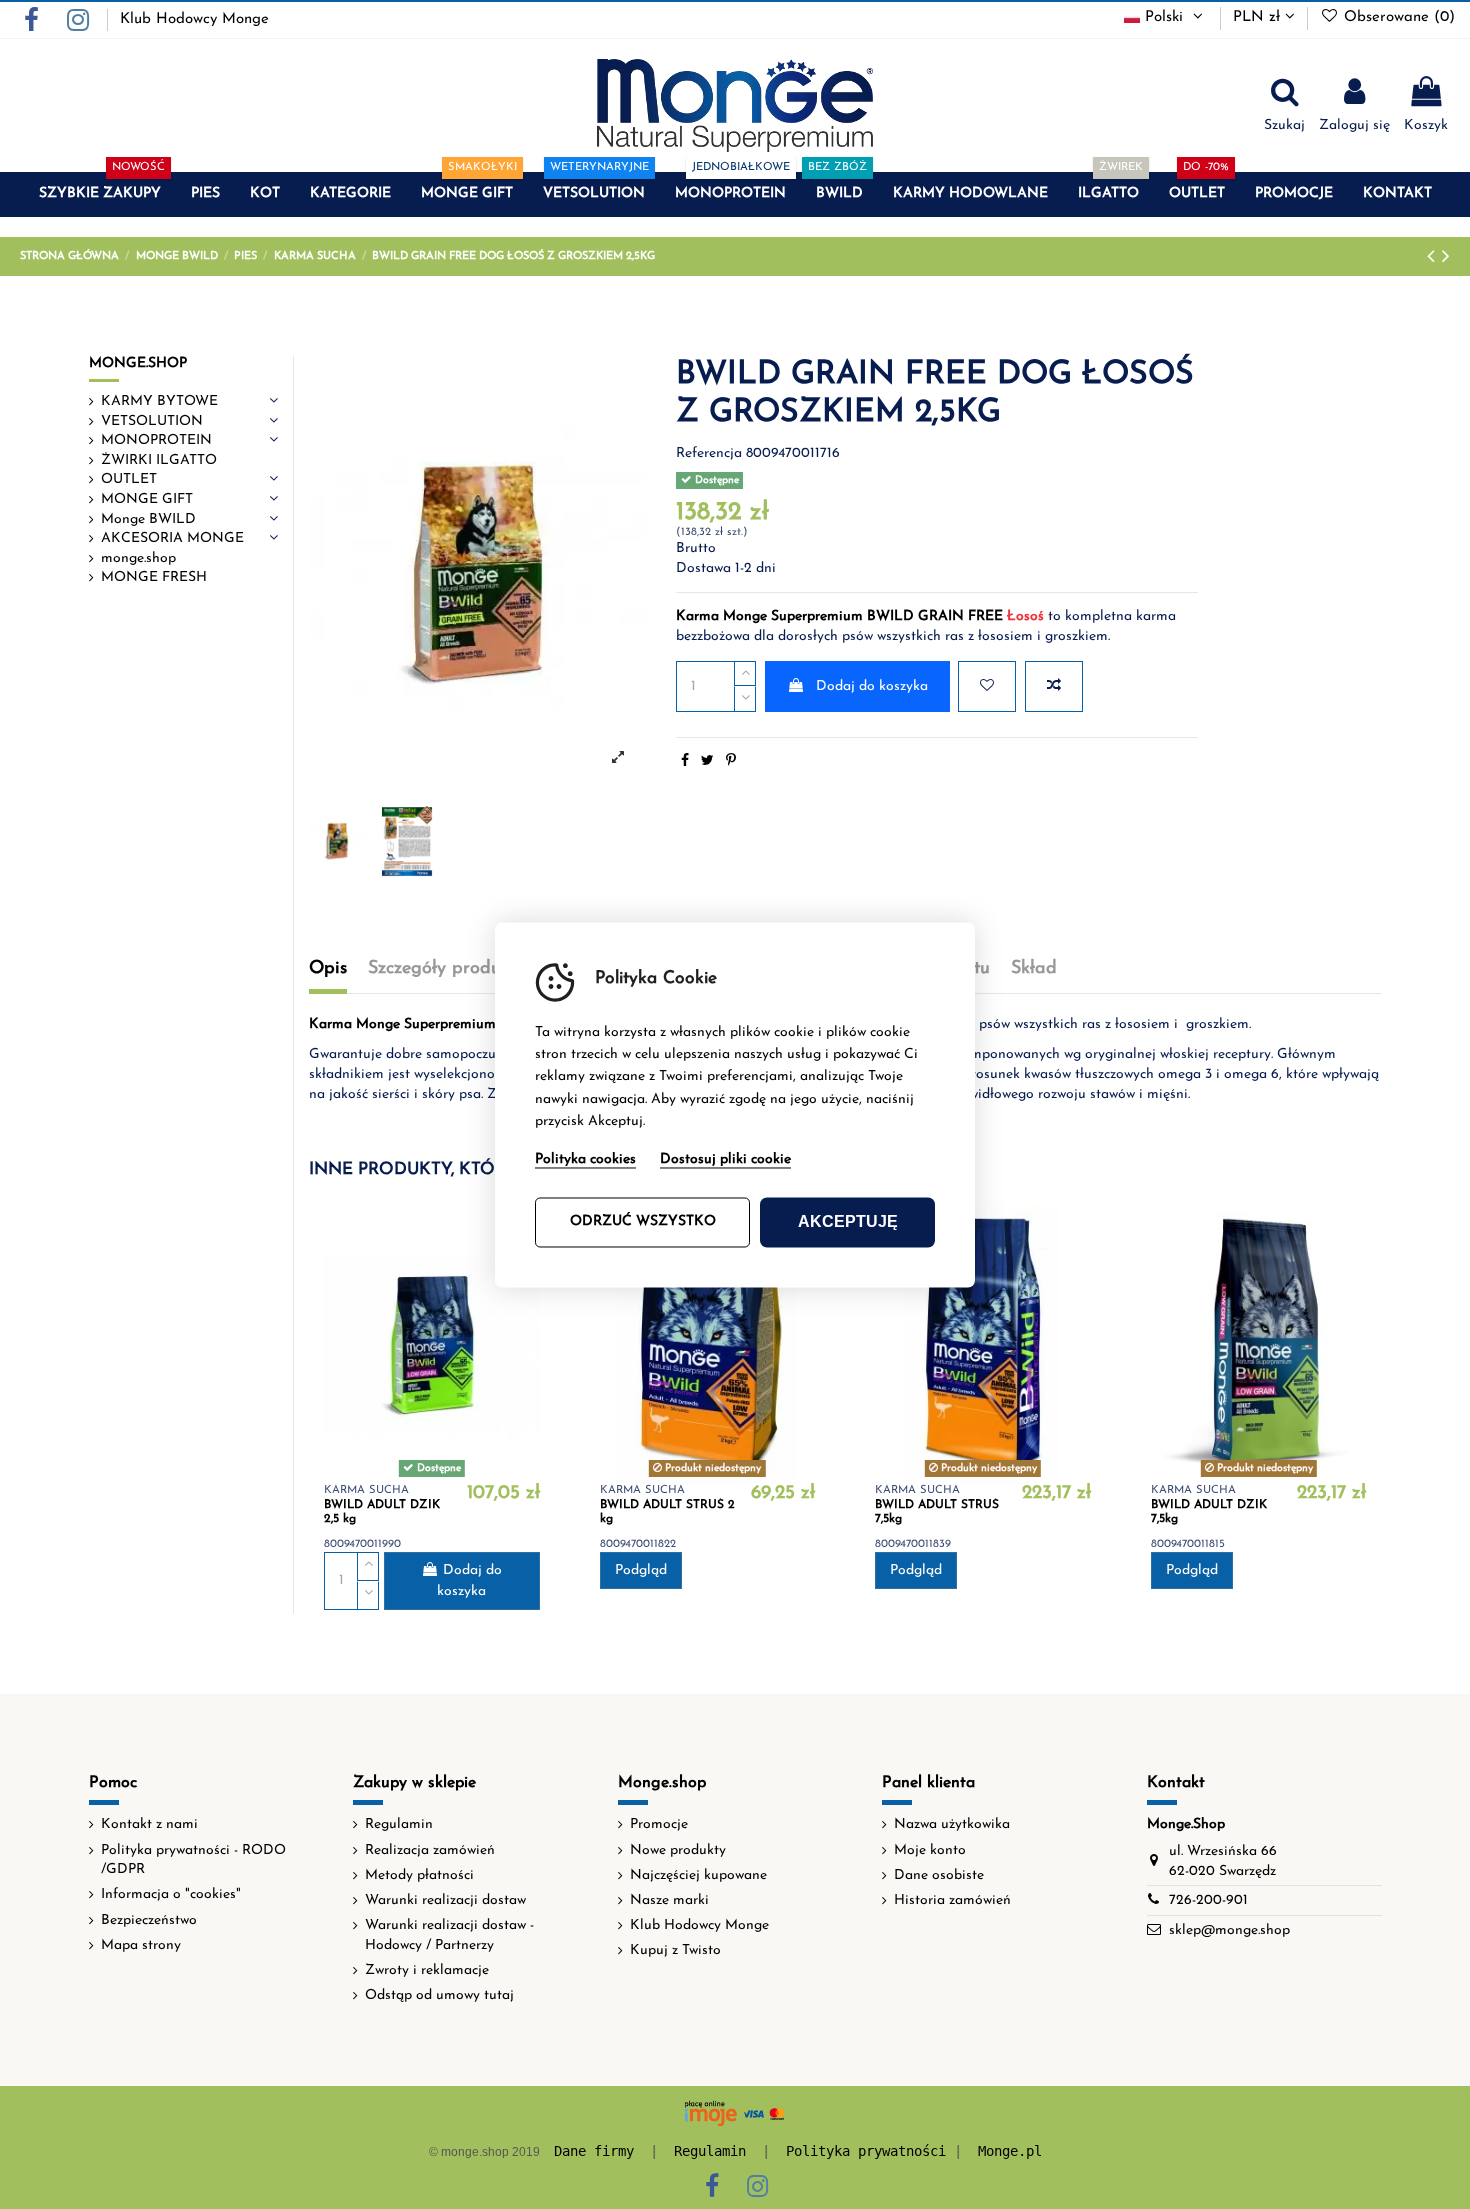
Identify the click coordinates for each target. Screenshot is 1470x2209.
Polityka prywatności (866, 2151)
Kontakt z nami (149, 1824)
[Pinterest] (731, 761)
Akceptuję (848, 1221)
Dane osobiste (939, 1875)
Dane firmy (594, 2151)
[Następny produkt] (1446, 257)
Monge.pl (1010, 2151)
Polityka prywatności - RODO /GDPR (193, 1860)
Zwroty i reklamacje (427, 1970)
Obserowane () (1397, 17)
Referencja (709, 453)
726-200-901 (1208, 1900)
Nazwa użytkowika (952, 1824)
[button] (100, 194)
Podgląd (641, 1570)
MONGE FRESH (154, 577)
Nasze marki (669, 1900)
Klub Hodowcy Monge (194, 19)
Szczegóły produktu (447, 969)
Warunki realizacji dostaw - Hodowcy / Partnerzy (449, 1935)
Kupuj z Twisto (675, 1950)
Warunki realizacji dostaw (445, 1900)
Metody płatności (419, 1875)
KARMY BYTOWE (159, 401)
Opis (328, 969)
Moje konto (930, 1850)
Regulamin (399, 1824)
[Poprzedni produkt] (1434, 257)
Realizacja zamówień (430, 1850)
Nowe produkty (678, 1850)
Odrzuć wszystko (643, 1221)
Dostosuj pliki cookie (725, 1159)
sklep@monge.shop (1229, 1930)
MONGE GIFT (147, 499)
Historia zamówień (952, 1900)
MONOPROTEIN (156, 440)
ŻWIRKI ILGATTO (159, 460)
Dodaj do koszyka (872, 686)
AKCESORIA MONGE (172, 538)
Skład (1034, 969)
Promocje (659, 1824)
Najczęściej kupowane (698, 1875)
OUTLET (129, 479)
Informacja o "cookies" (171, 1894)
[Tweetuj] (707, 761)
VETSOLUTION (152, 421)
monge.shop (138, 558)
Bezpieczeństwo (149, 1920)
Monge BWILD (148, 519)
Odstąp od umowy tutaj (439, 1995)
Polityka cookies (585, 1159)
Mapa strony (141, 1945)
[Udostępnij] (685, 761)
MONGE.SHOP (138, 363)
